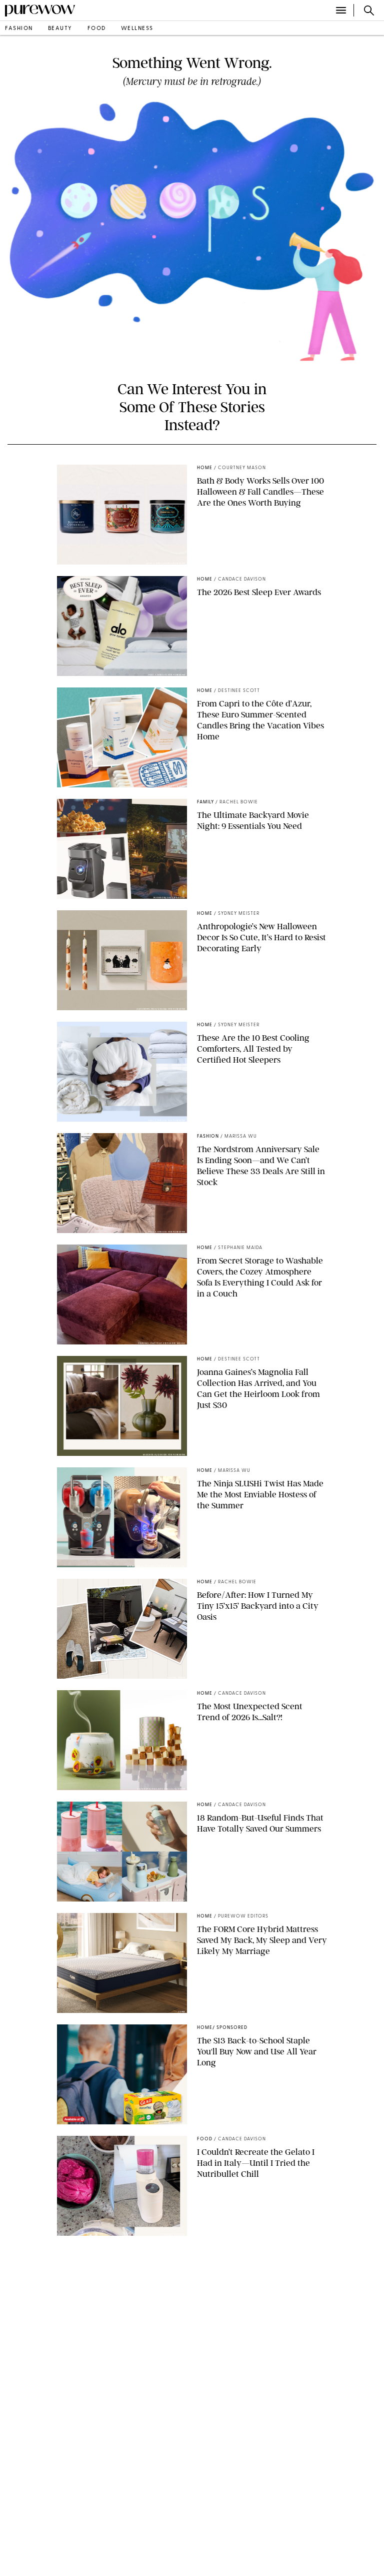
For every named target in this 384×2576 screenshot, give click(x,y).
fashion (19, 29)
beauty (60, 29)
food (97, 29)
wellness (137, 29)
